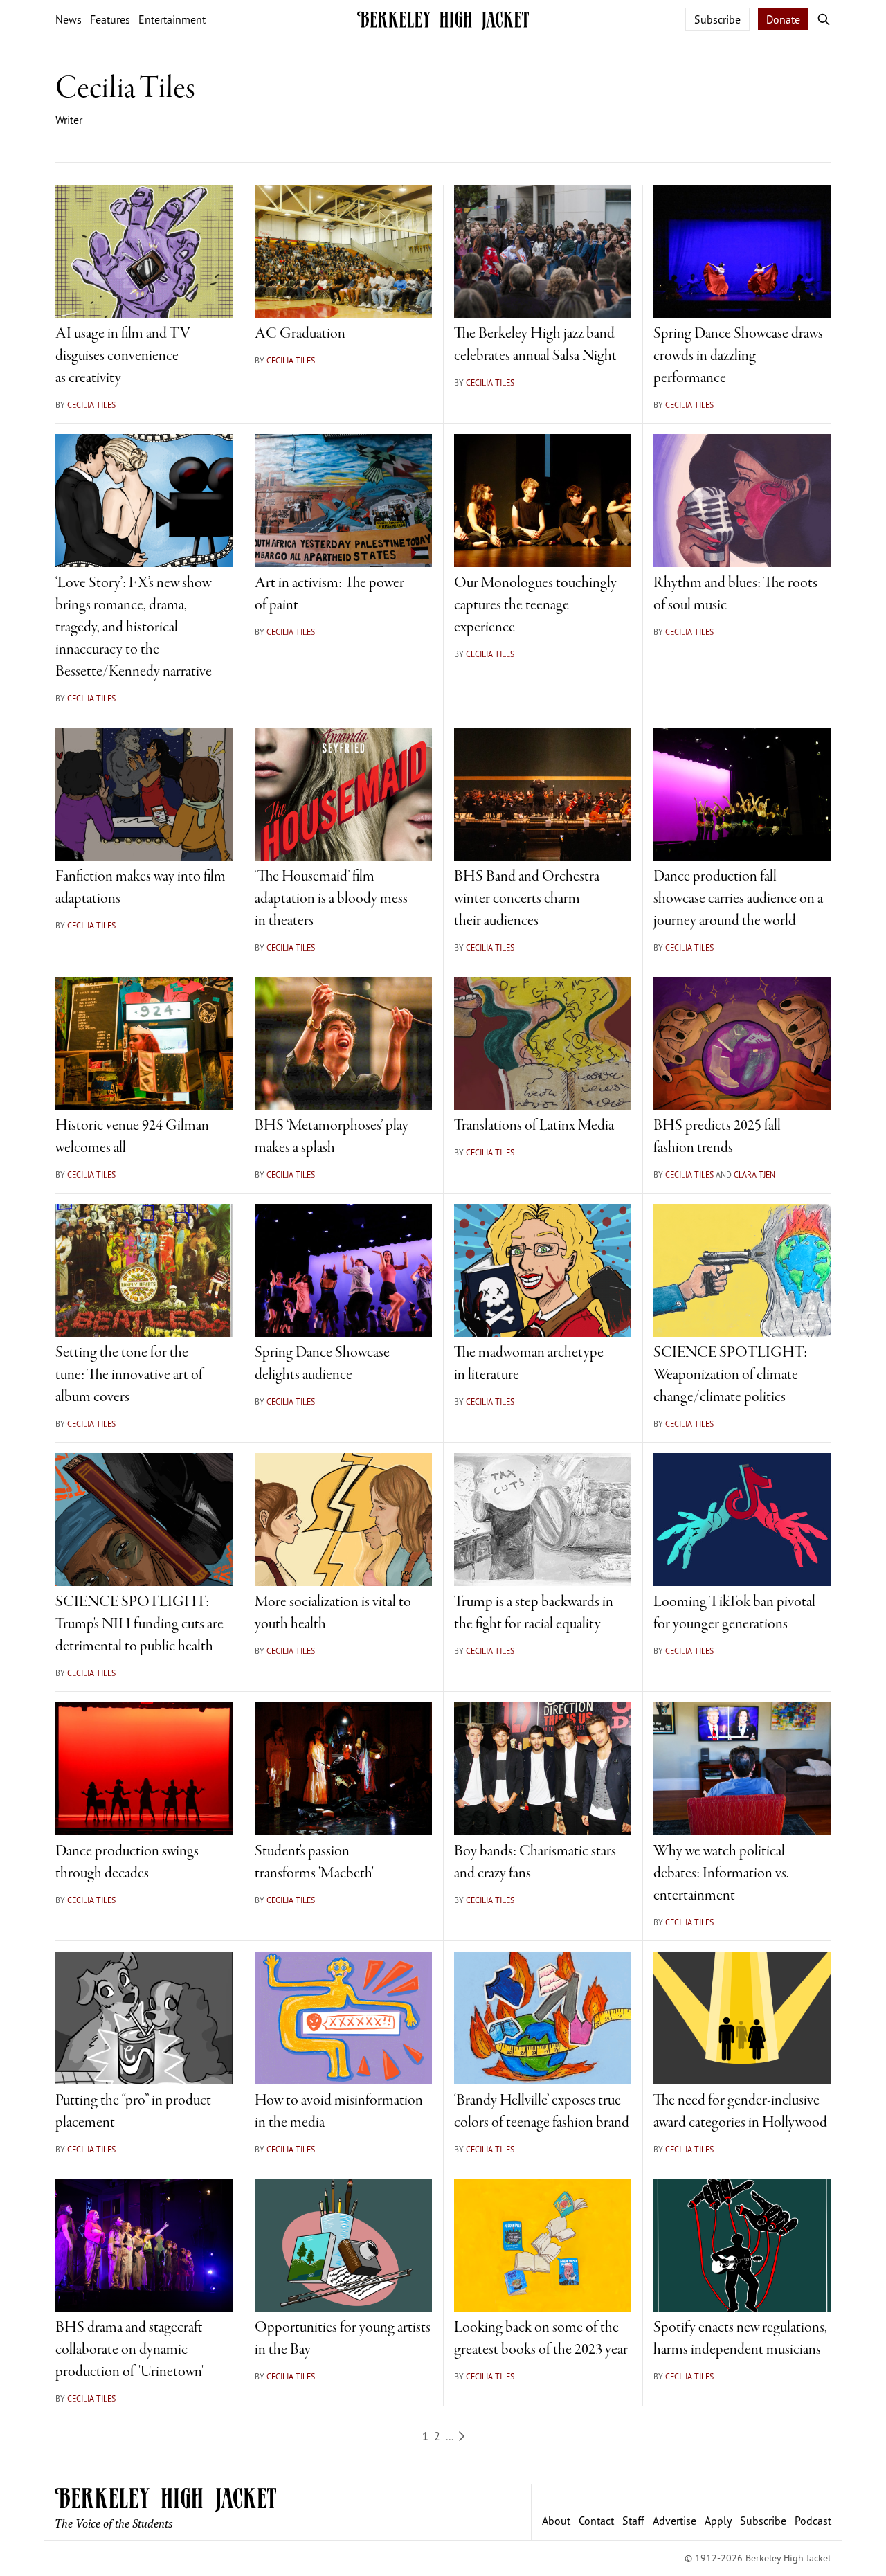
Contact (596, 2521)
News (69, 19)
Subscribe (717, 19)
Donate (783, 19)
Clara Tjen (754, 1174)
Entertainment (172, 19)
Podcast (813, 2521)
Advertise (675, 2521)
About (556, 2521)
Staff (633, 2521)
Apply (718, 2521)
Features (110, 19)
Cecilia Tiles (91, 405)
